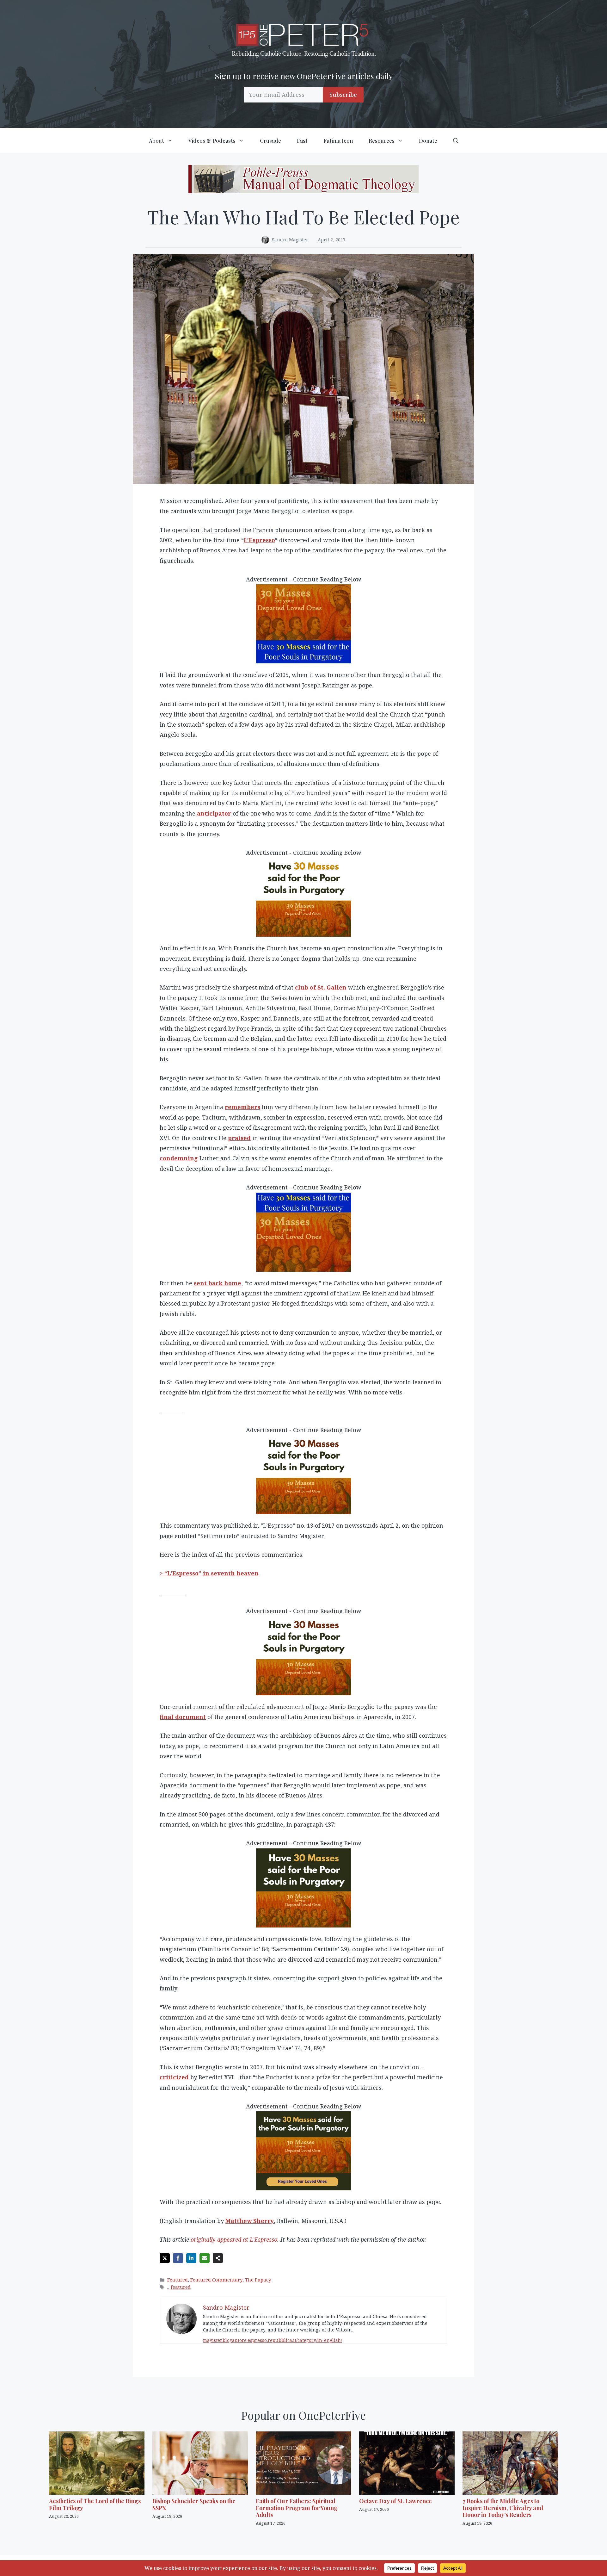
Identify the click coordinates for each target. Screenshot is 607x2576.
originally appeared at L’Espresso (234, 2239)
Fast (302, 140)
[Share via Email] (205, 2258)
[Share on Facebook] (178, 2258)
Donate (428, 140)
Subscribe (343, 95)
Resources (382, 140)
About (156, 140)
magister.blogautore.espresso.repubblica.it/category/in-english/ (273, 2340)
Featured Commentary (216, 2280)
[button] (456, 140)
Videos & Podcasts (212, 140)
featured (181, 2287)
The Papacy (258, 2280)
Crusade (270, 140)
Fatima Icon (338, 140)
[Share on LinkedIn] (191, 2258)
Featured (178, 2280)
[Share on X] (165, 2258)
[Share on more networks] (218, 2258)
